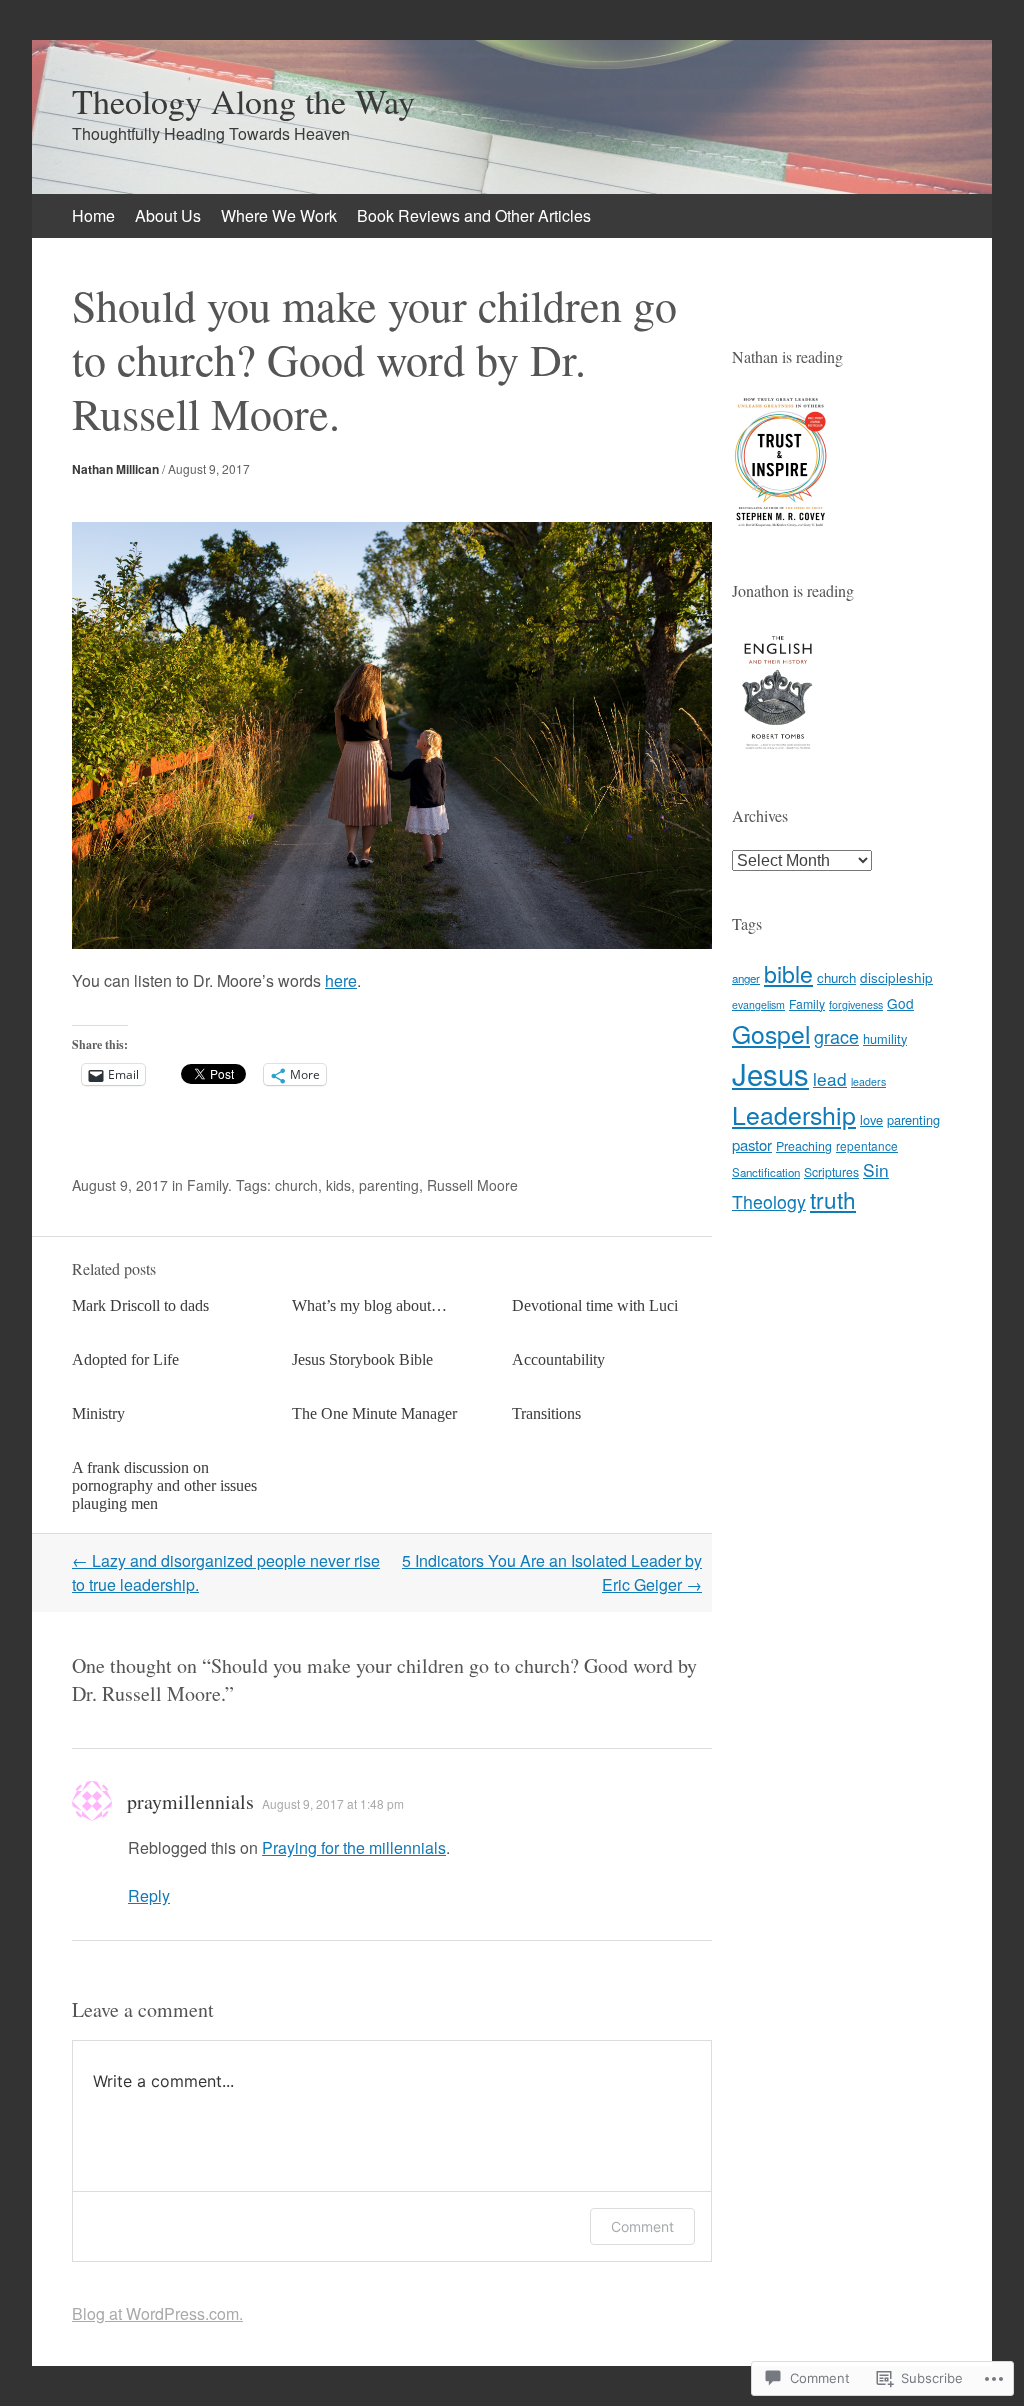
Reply (149, 1895)
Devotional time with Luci (595, 1305)
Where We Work (279, 215)
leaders (868, 1081)
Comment (642, 2226)
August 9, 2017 (209, 468)
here (341, 980)
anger (746, 978)
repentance (867, 1145)
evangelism (758, 1004)
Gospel (771, 1033)
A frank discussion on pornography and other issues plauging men (164, 1485)
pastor (752, 1144)
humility (885, 1038)
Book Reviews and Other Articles (474, 215)
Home (93, 215)
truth (833, 1199)
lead (830, 1078)
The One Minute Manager (374, 1413)
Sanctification (766, 1172)
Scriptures (831, 1171)
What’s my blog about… (369, 1305)
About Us (168, 215)
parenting (389, 1185)
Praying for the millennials (354, 1847)
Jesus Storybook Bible (362, 1359)
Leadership (794, 1114)
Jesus (770, 1073)
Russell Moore (472, 1185)
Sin (876, 1169)
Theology (769, 1201)
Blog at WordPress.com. (157, 2313)
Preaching (804, 1146)
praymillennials (190, 1801)
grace (836, 1036)
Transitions (546, 1413)
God (900, 1003)
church (296, 1185)
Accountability (558, 1359)
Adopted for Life (125, 1359)
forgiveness (856, 1004)
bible (788, 973)
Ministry (98, 1413)
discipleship (896, 977)
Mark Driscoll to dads (140, 1305)
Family (207, 1185)
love (871, 1119)
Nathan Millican (115, 469)
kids (338, 1185)
